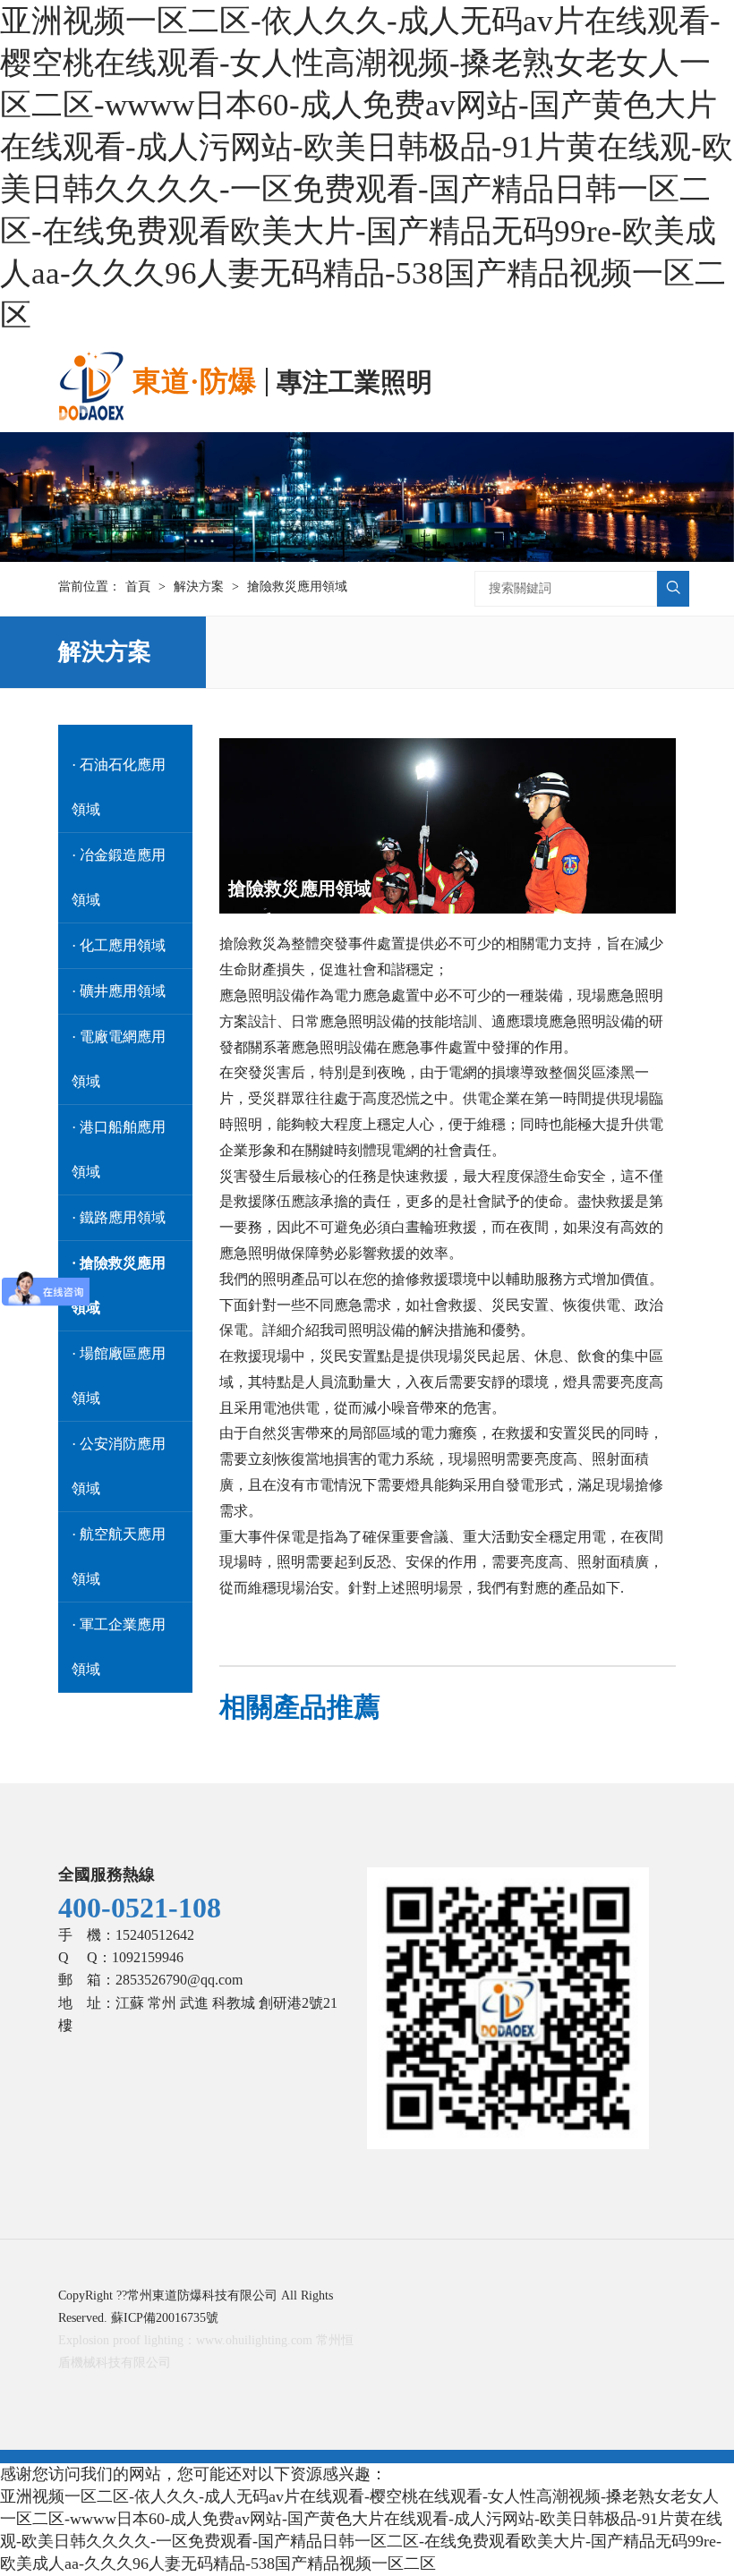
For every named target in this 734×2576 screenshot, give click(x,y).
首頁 (138, 587)
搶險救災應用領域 (297, 587)
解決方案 (199, 587)
